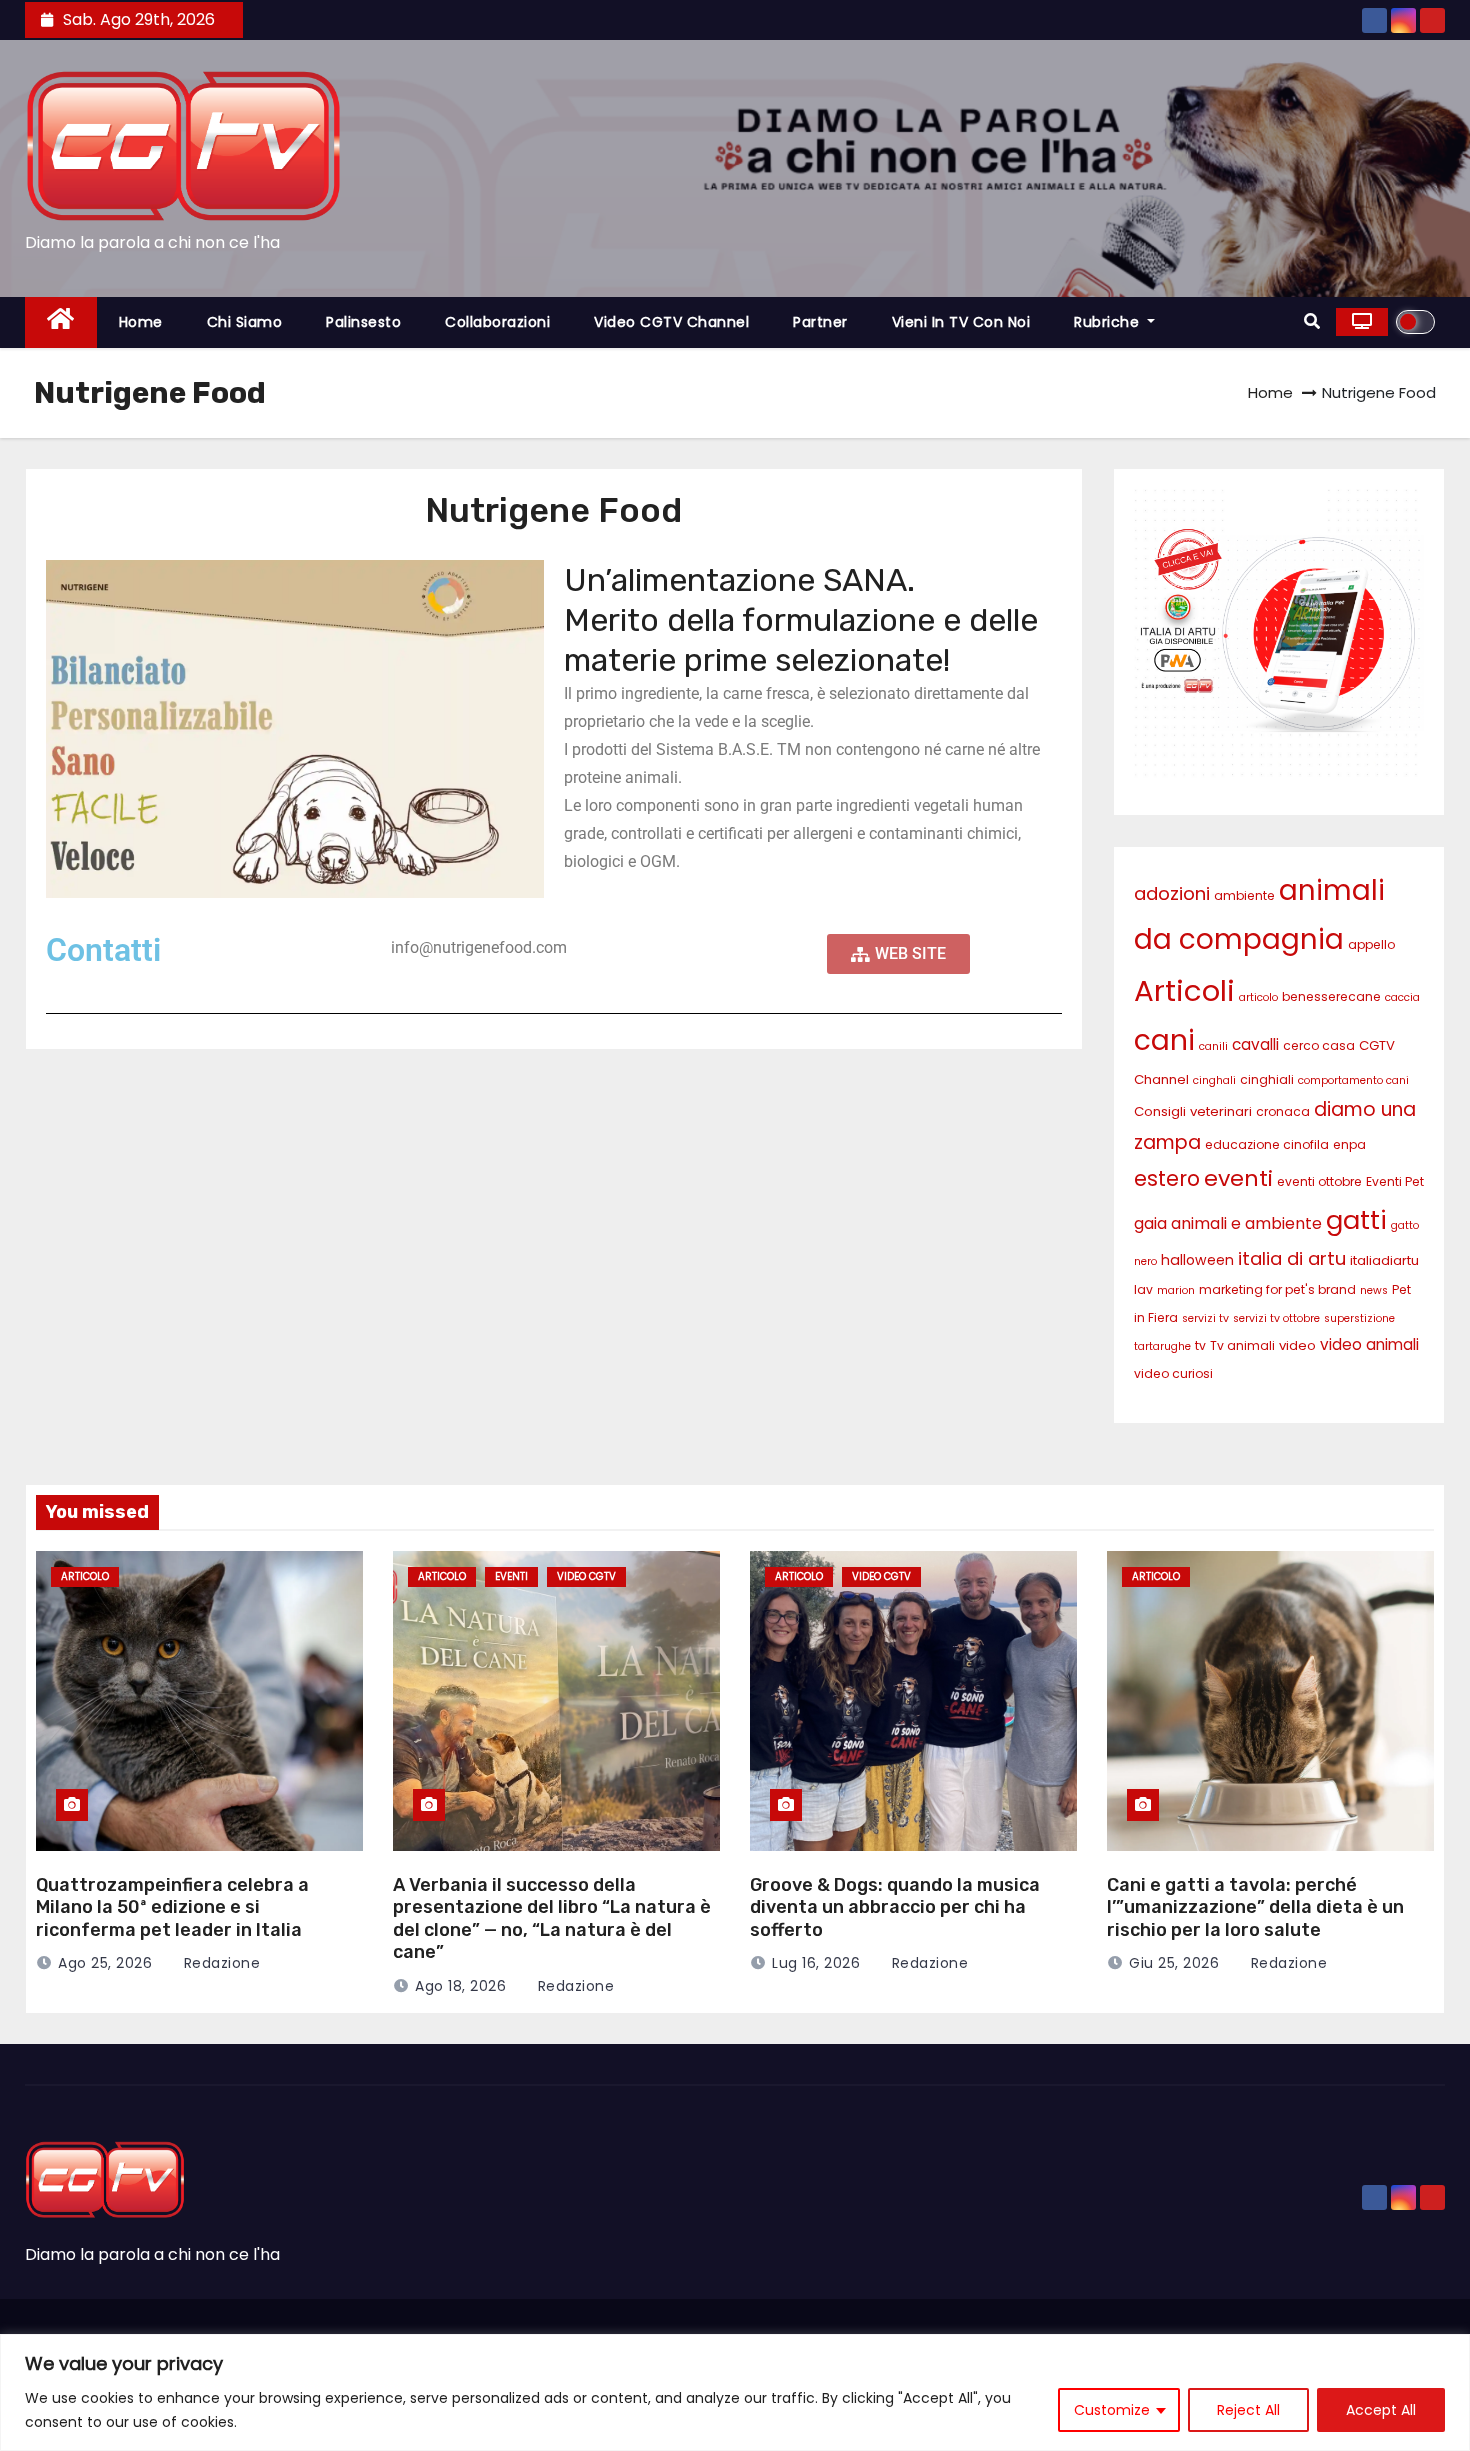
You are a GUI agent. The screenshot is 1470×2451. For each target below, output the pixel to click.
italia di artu (1292, 1258)
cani (1164, 1040)
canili (1213, 1046)
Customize (1112, 2410)
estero (1167, 1178)
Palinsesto (363, 322)
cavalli (1255, 1044)
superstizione (1359, 1318)
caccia (1402, 997)
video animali (1369, 1344)
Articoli (1184, 990)
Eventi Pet (1395, 1181)
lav (1143, 1289)
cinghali (1214, 1080)
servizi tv (1205, 1318)
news (1374, 1290)
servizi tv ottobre (1276, 1318)
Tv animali (1242, 1345)
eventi (1238, 1178)
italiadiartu (1384, 1260)
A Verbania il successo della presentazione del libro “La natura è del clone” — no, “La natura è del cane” (552, 1919)
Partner (820, 322)
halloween (1197, 1260)
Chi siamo (245, 322)
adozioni (1172, 893)
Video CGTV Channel (671, 322)
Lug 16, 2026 (816, 1963)
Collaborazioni (497, 322)
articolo (1258, 997)
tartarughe (1162, 1346)
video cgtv (586, 1576)
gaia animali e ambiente (1228, 1223)
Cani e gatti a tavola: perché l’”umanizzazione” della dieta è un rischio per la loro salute (1255, 1907)
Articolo (85, 1576)
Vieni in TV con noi (961, 322)
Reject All (1248, 2410)
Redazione (219, 1963)
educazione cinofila (1267, 1144)
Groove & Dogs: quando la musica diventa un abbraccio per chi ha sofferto (895, 1907)
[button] (1312, 321)
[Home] (61, 322)
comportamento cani (1353, 1080)
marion (1176, 1290)
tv (1200, 1345)
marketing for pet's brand (1277, 1289)
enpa (1349, 1144)
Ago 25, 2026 (105, 1963)
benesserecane (1331, 996)
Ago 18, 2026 (460, 1986)
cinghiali (1267, 1079)
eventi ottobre (1319, 1181)
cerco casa (1319, 1045)
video (1297, 1345)
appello (1371, 944)
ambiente (1244, 895)
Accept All (1381, 2410)
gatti (1356, 1220)
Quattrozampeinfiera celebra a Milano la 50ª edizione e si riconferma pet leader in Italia (172, 1907)
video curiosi (1173, 1373)
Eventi (511, 1576)
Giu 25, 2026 (1174, 1963)
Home (141, 322)
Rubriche (1109, 322)
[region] (735, 2392)
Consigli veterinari (1193, 1111)
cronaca (1283, 1111)
